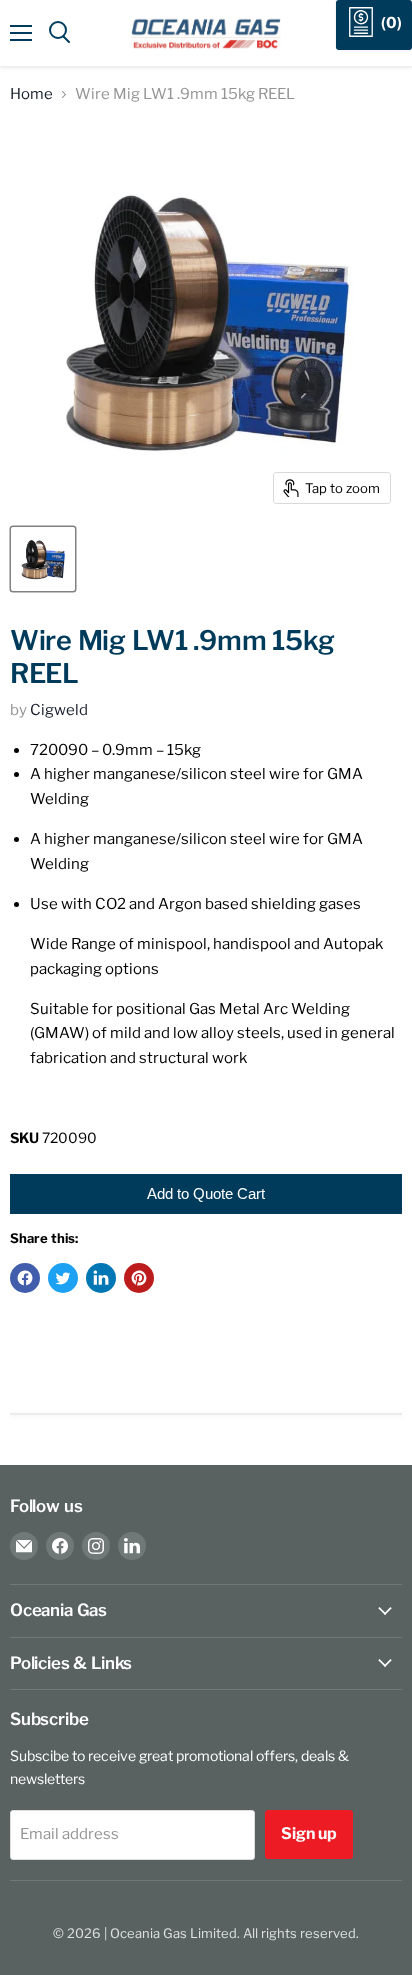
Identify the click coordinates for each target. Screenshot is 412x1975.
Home (31, 94)
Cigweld (59, 710)
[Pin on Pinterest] (139, 1278)
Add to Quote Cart (206, 1193)
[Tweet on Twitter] (63, 1278)
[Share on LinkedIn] (101, 1278)
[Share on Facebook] (25, 1278)
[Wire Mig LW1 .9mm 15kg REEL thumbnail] (43, 559)
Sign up (309, 1833)
